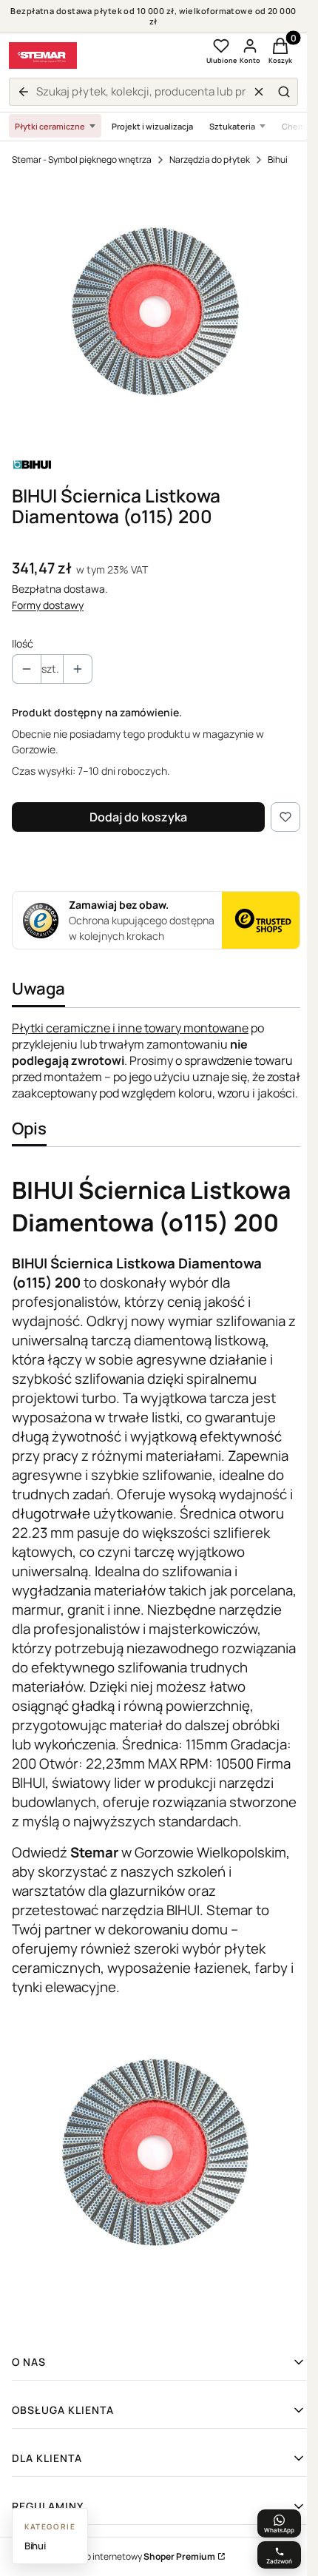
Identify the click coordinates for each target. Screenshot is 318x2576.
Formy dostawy (48, 605)
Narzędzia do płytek (210, 159)
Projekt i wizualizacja (152, 126)
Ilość (23, 643)
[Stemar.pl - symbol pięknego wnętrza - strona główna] (43, 56)
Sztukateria (232, 126)
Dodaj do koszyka (138, 817)
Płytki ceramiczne (50, 126)
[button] (284, 92)
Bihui (278, 159)
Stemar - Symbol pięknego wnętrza (82, 159)
